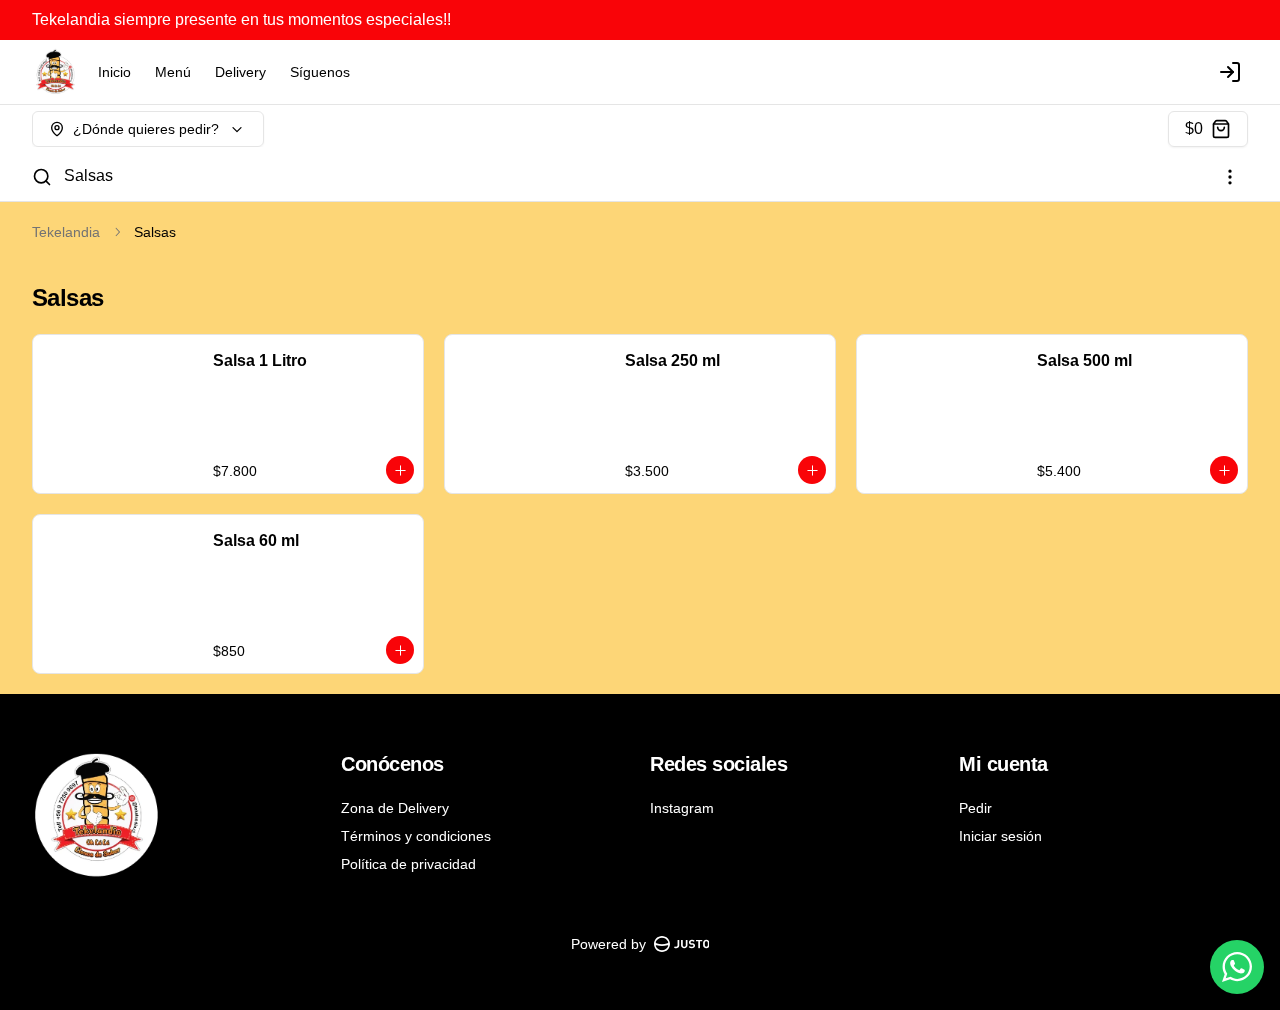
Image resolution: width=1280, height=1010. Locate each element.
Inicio (114, 72)
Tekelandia (66, 232)
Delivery (240, 72)
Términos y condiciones (416, 836)
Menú (173, 72)
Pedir (975, 808)
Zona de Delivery (395, 808)
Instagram (682, 808)
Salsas (88, 175)
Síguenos (320, 72)
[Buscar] (42, 177)
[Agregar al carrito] (400, 470)
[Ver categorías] (1230, 177)
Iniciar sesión (1000, 836)
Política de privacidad (408, 864)
